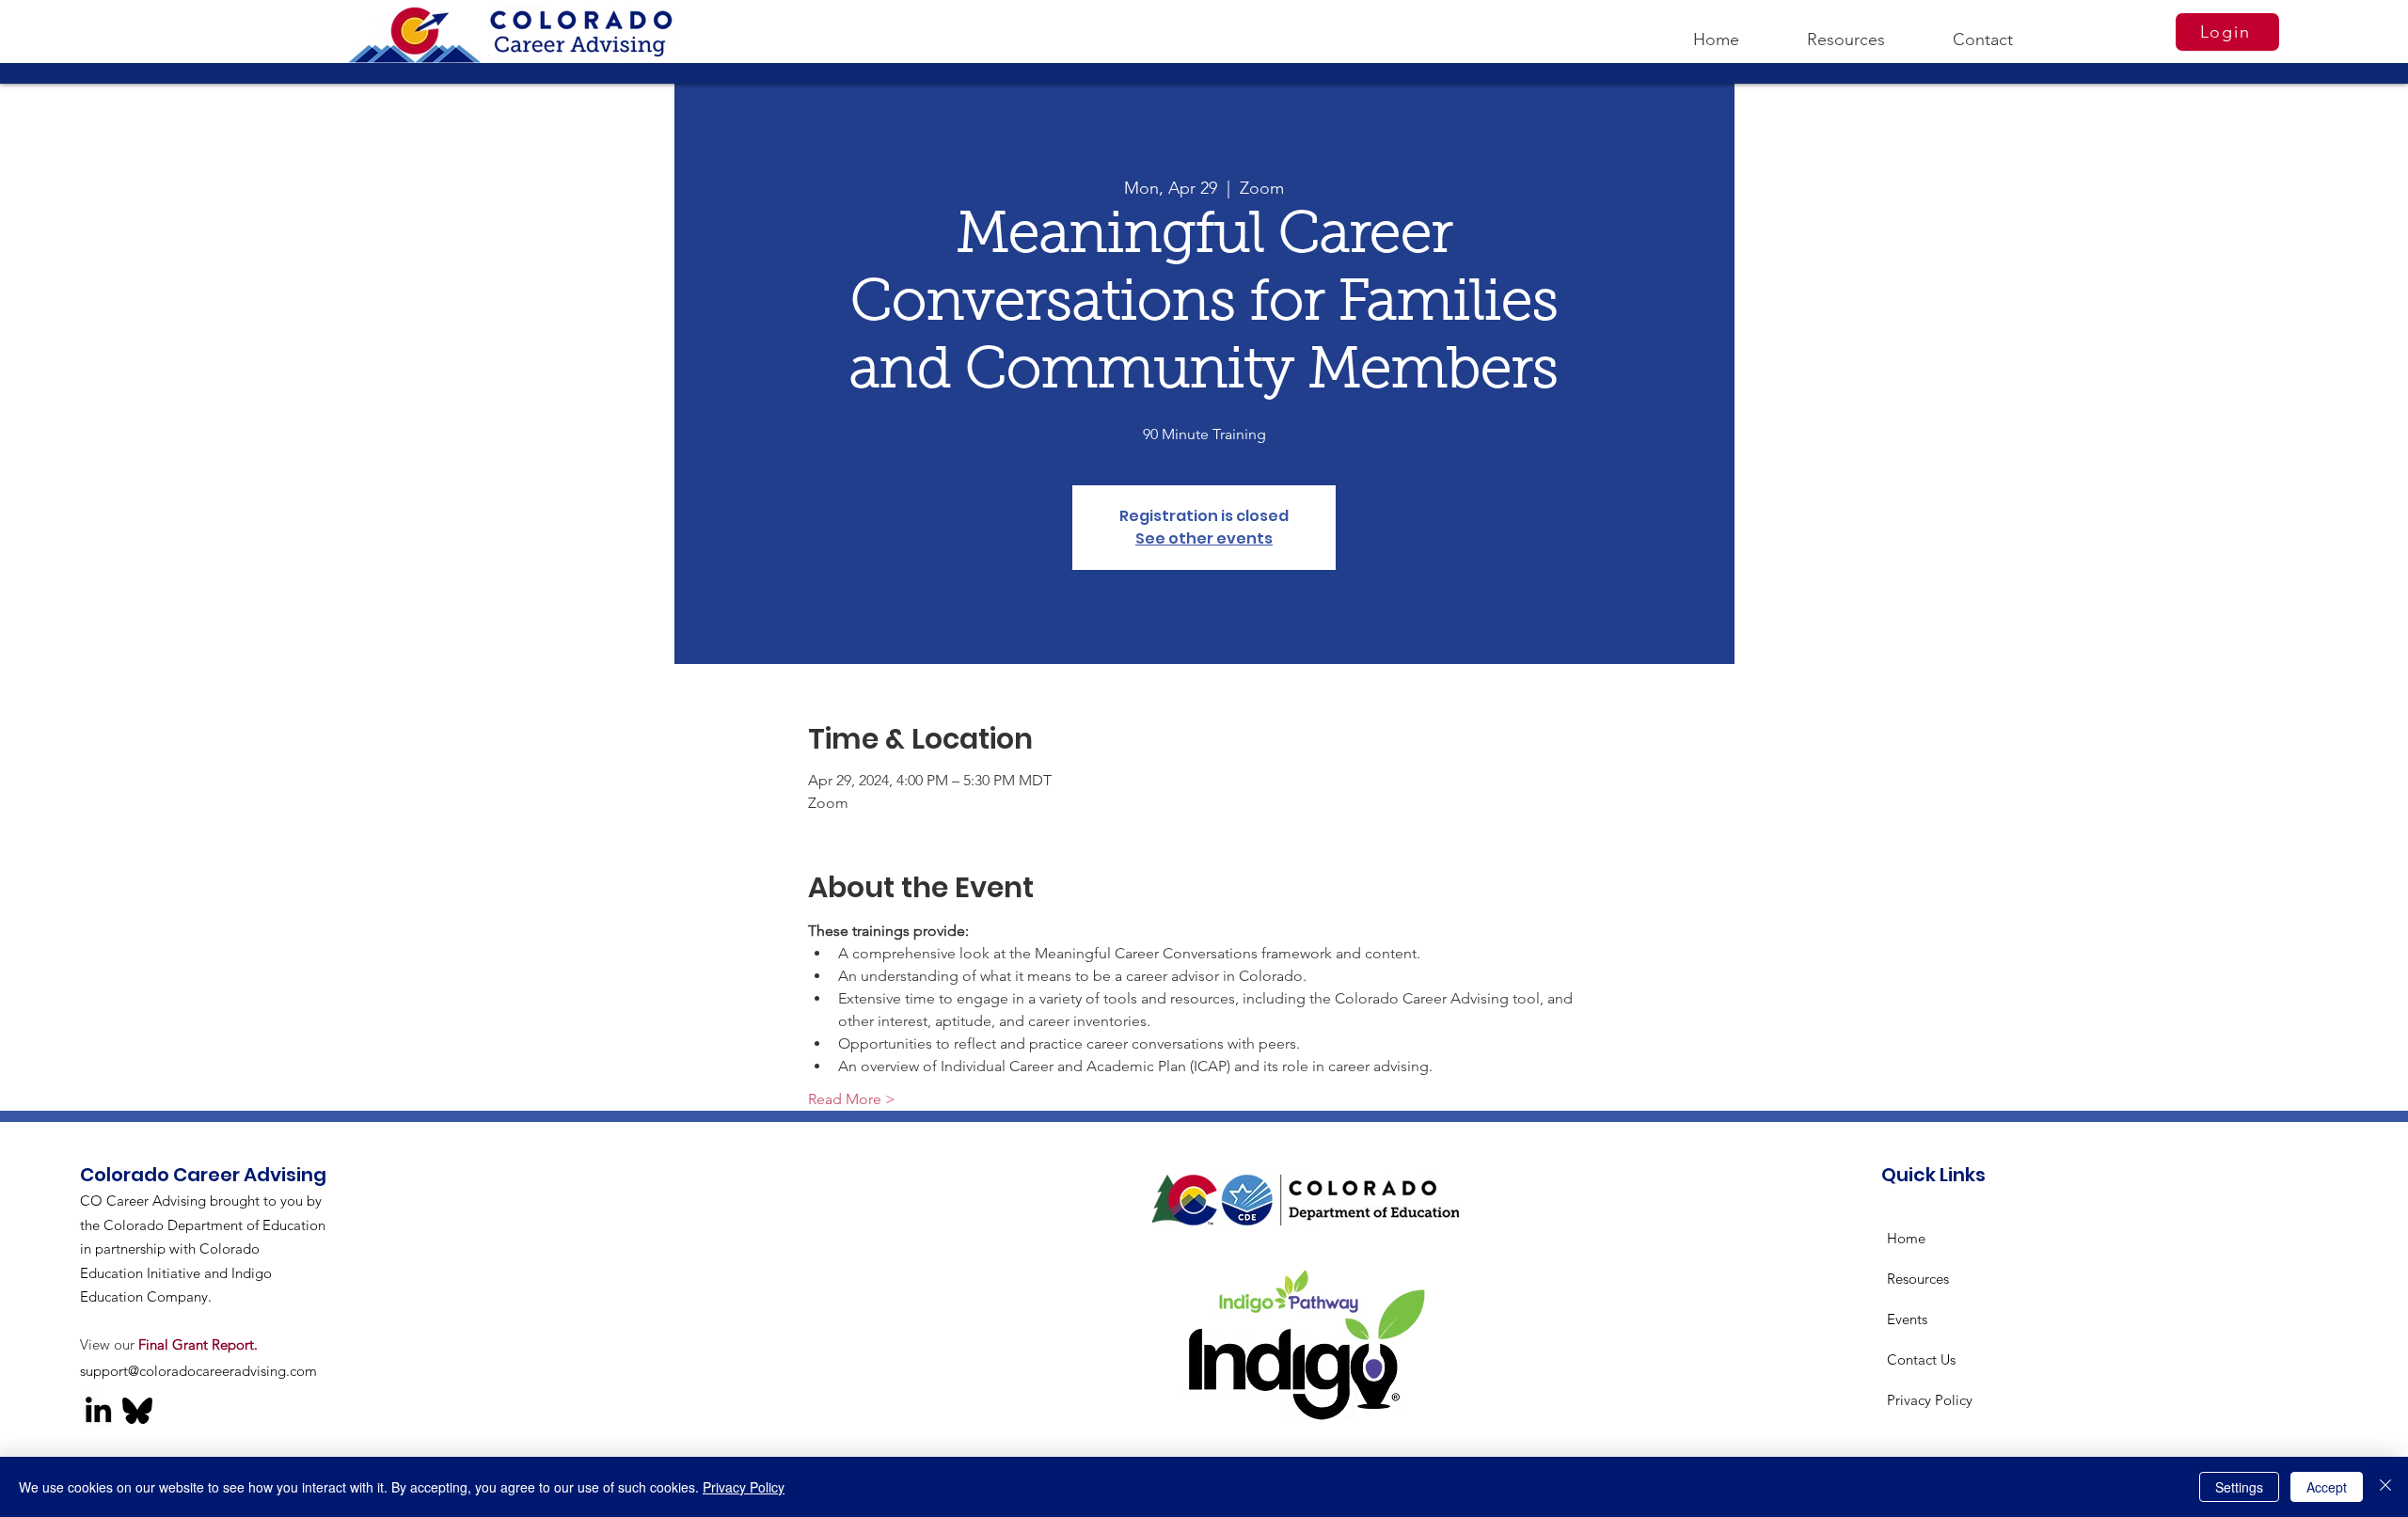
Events (1907, 1319)
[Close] (2385, 1487)
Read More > (852, 1099)
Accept (2327, 1487)
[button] (1846, 31)
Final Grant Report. (198, 1344)
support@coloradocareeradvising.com (198, 1371)
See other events (1204, 538)
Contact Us (1921, 1359)
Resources (1918, 1279)
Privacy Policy (1930, 1400)
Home (1906, 1238)
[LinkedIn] (98, 1409)
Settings (2239, 1487)
